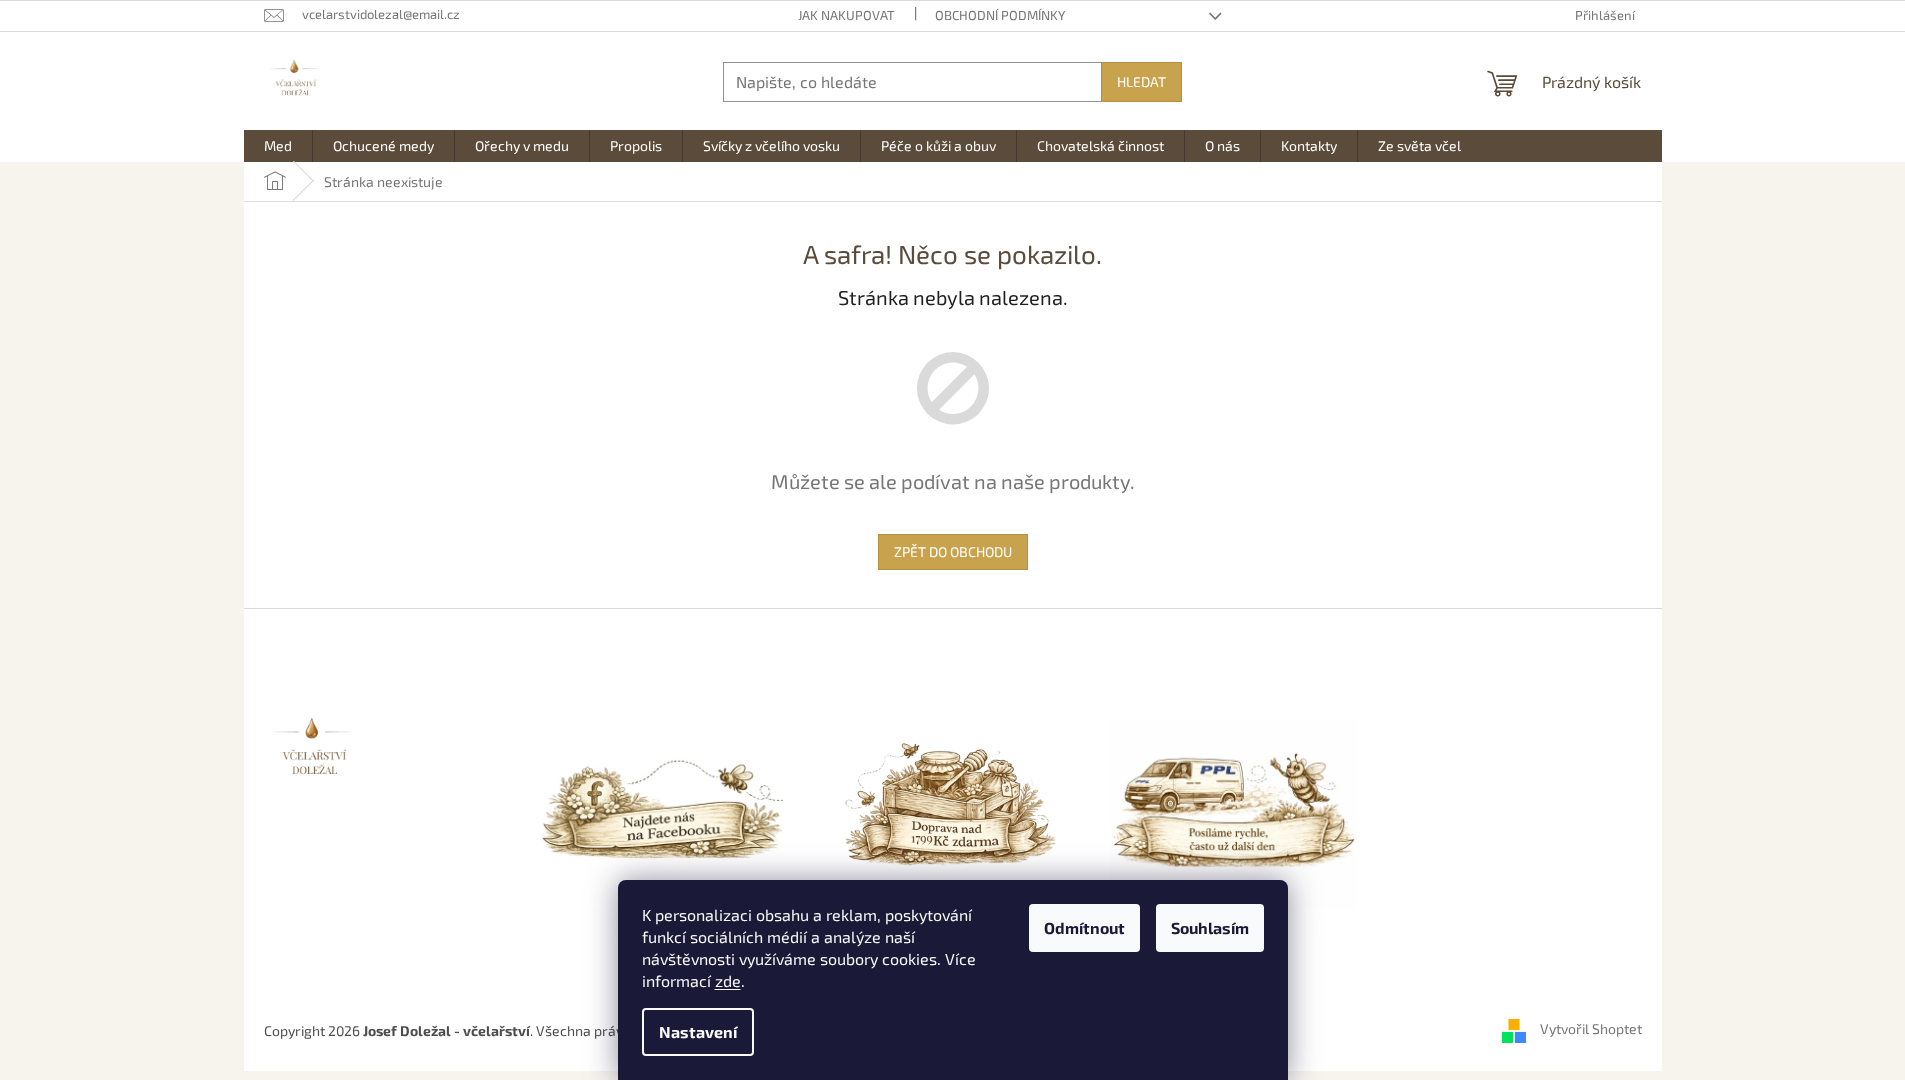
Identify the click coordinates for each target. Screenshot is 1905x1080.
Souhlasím (1210, 927)
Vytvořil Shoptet (1591, 1028)
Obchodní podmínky (1000, 15)
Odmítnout (1084, 927)
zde (728, 980)
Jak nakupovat (846, 15)
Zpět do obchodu (953, 551)
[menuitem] (278, 146)
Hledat (1141, 81)
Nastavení (698, 1031)
